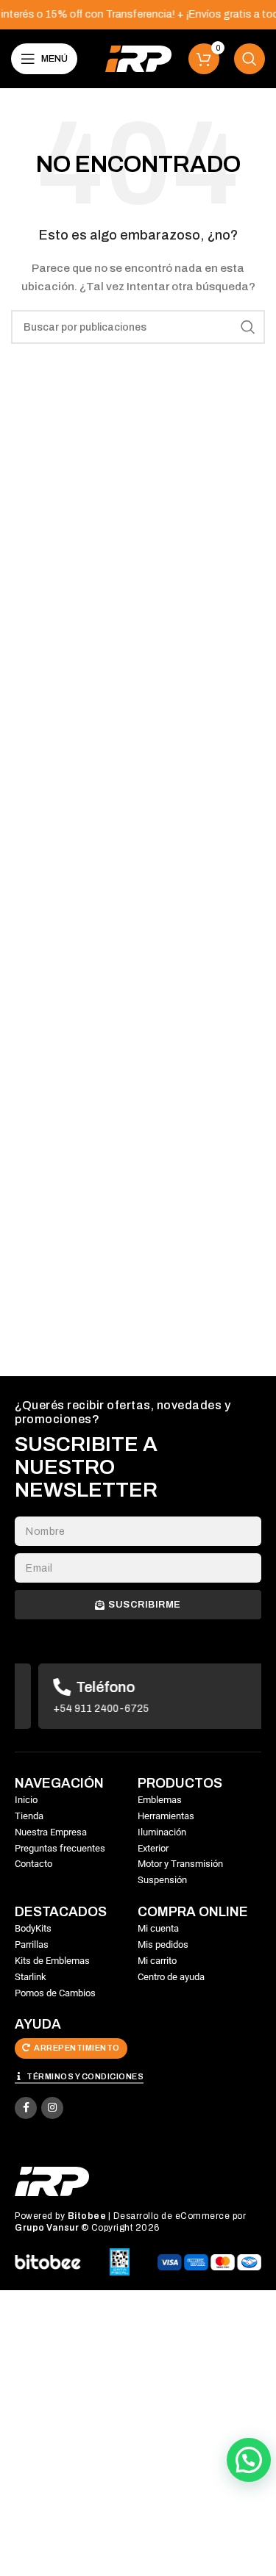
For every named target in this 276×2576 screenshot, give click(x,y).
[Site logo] (138, 58)
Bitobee (87, 2216)
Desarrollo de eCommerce (172, 2216)
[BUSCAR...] (248, 327)
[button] (249, 2460)
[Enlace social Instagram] (52, 2108)
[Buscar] (250, 59)
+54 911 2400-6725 (77, 1709)
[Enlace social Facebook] (26, 2108)
